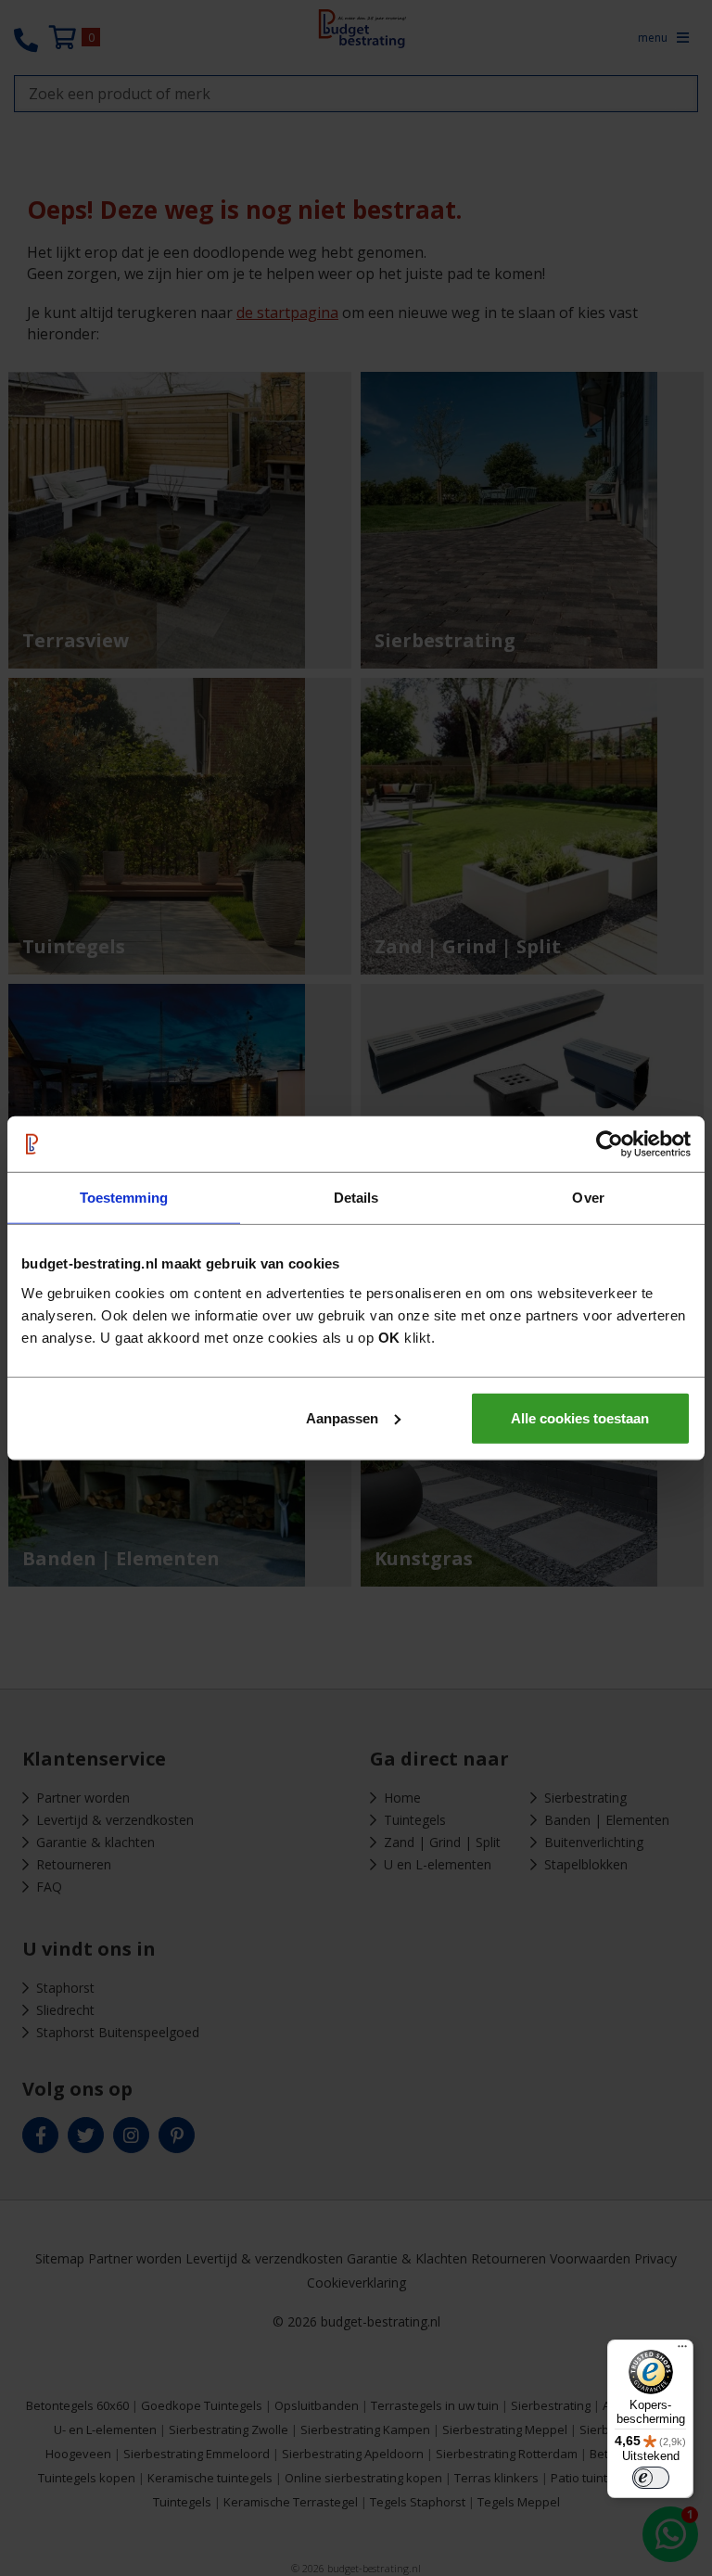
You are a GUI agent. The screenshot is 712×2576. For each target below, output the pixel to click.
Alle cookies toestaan (580, 1417)
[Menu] (682, 2351)
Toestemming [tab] (124, 1198)
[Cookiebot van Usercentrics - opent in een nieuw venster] (610, 1144)
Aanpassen (342, 1417)
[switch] (651, 2478)
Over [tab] (588, 1198)
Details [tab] (356, 1198)
